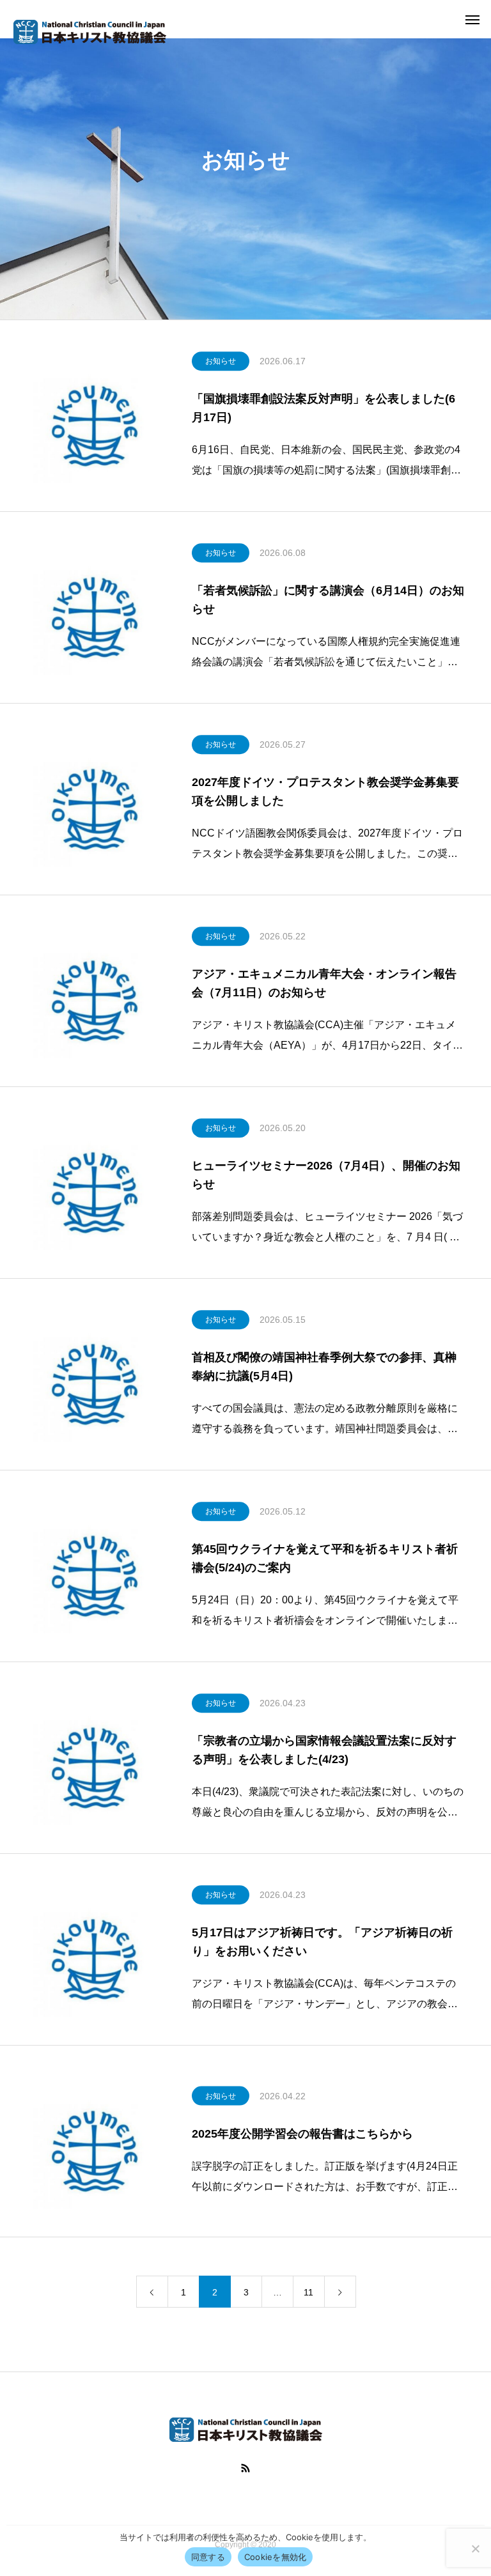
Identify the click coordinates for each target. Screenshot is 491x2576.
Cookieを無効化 (276, 2557)
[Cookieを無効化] (475, 2549)
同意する (208, 2557)
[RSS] (245, 2468)
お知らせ (221, 361)
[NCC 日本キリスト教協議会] (90, 32)
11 (308, 2292)
